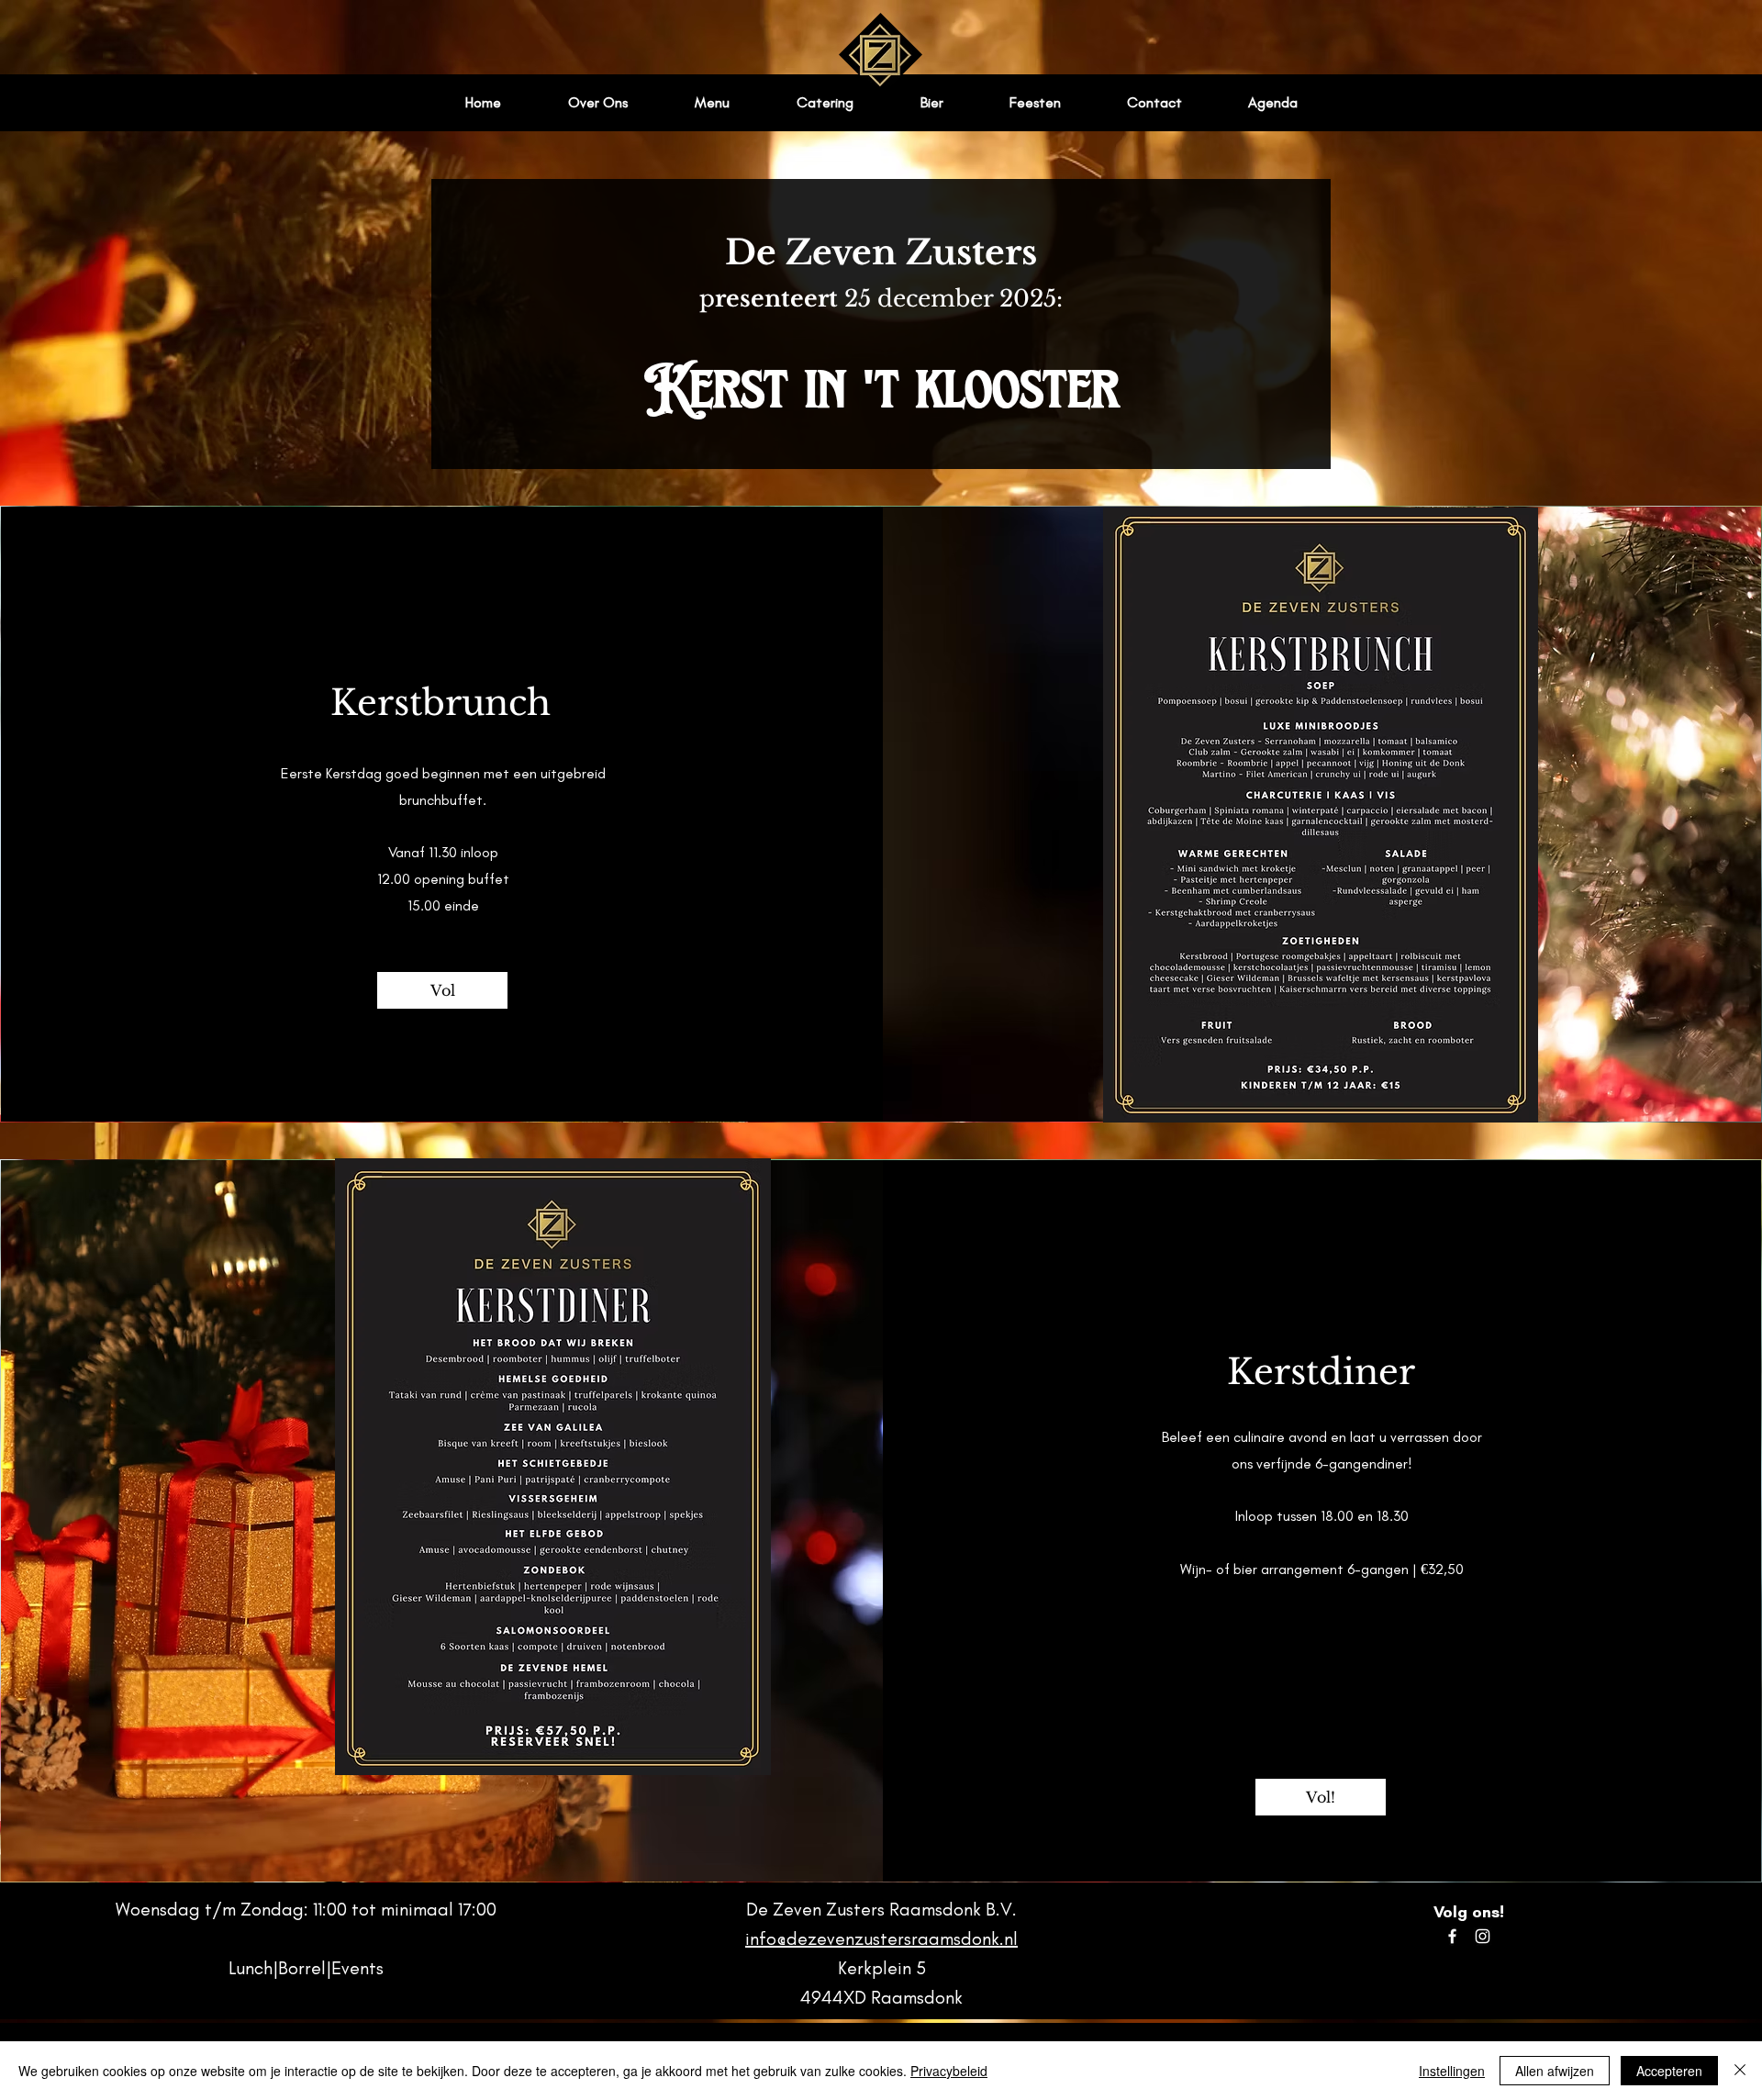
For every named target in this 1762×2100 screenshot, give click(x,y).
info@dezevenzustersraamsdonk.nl (881, 1938)
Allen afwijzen (1555, 2071)
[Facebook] (1452, 1936)
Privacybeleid (949, 2071)
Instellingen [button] (1452, 2071)
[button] (442, 990)
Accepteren (1669, 2071)
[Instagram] (1483, 1936)
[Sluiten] (1740, 2071)
